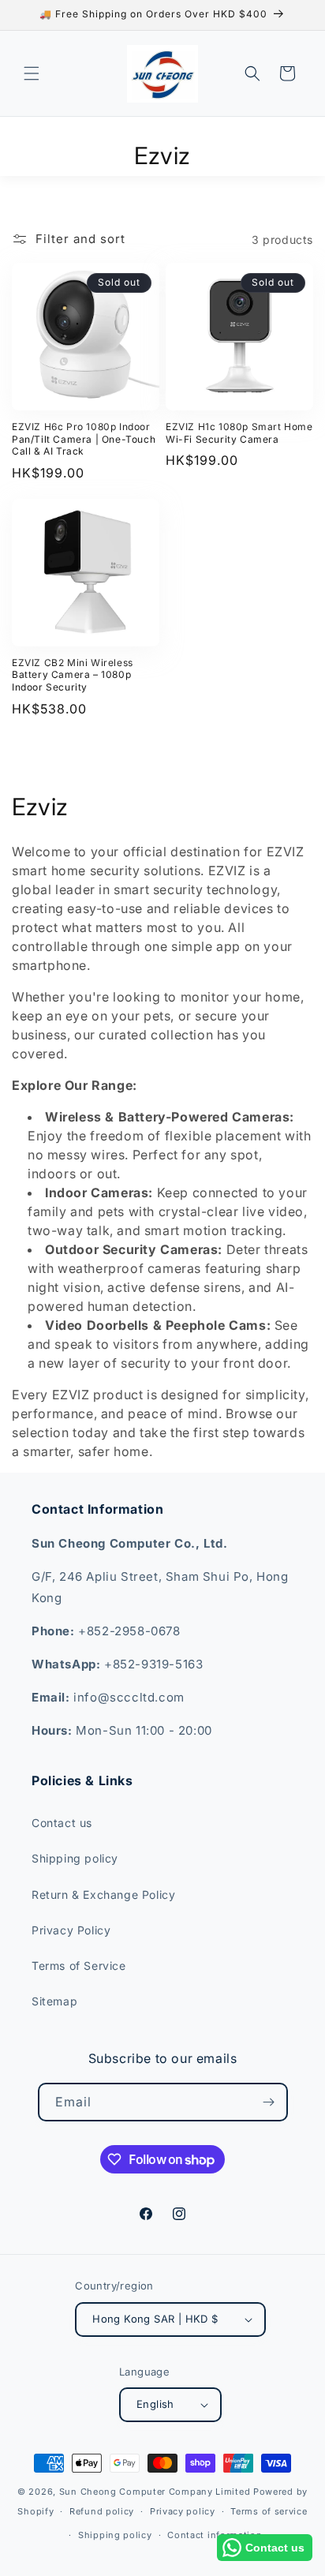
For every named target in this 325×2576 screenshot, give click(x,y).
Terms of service (269, 2511)
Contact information (215, 2535)
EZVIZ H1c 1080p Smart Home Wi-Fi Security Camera (239, 433)
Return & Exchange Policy (103, 1895)
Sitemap (54, 2001)
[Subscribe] (269, 2102)
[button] (32, 73)
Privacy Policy (71, 1930)
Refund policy (102, 2511)
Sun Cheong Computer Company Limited (155, 2492)
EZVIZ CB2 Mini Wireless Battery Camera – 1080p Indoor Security (73, 675)
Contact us (62, 1823)
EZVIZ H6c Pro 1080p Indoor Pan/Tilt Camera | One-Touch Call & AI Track (84, 439)
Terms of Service (79, 1966)
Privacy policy (183, 2511)
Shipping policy (75, 1858)
